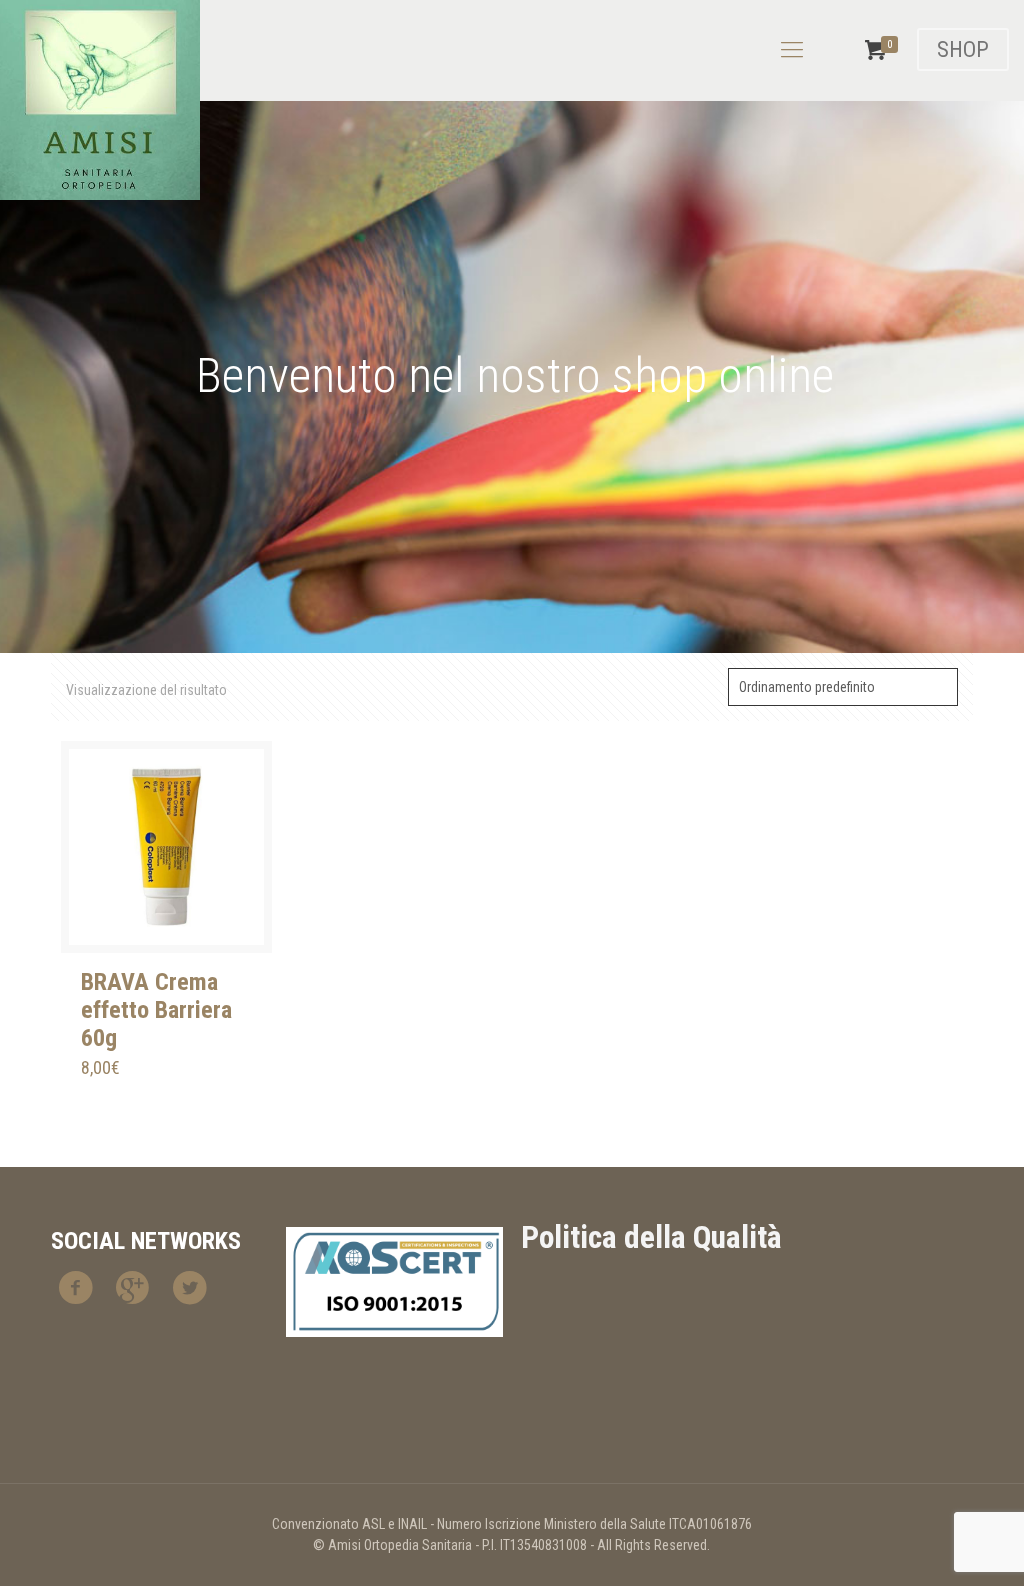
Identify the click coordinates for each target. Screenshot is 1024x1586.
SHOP (963, 49)
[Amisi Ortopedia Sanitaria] (100, 100)
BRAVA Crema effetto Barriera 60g (156, 1010)
